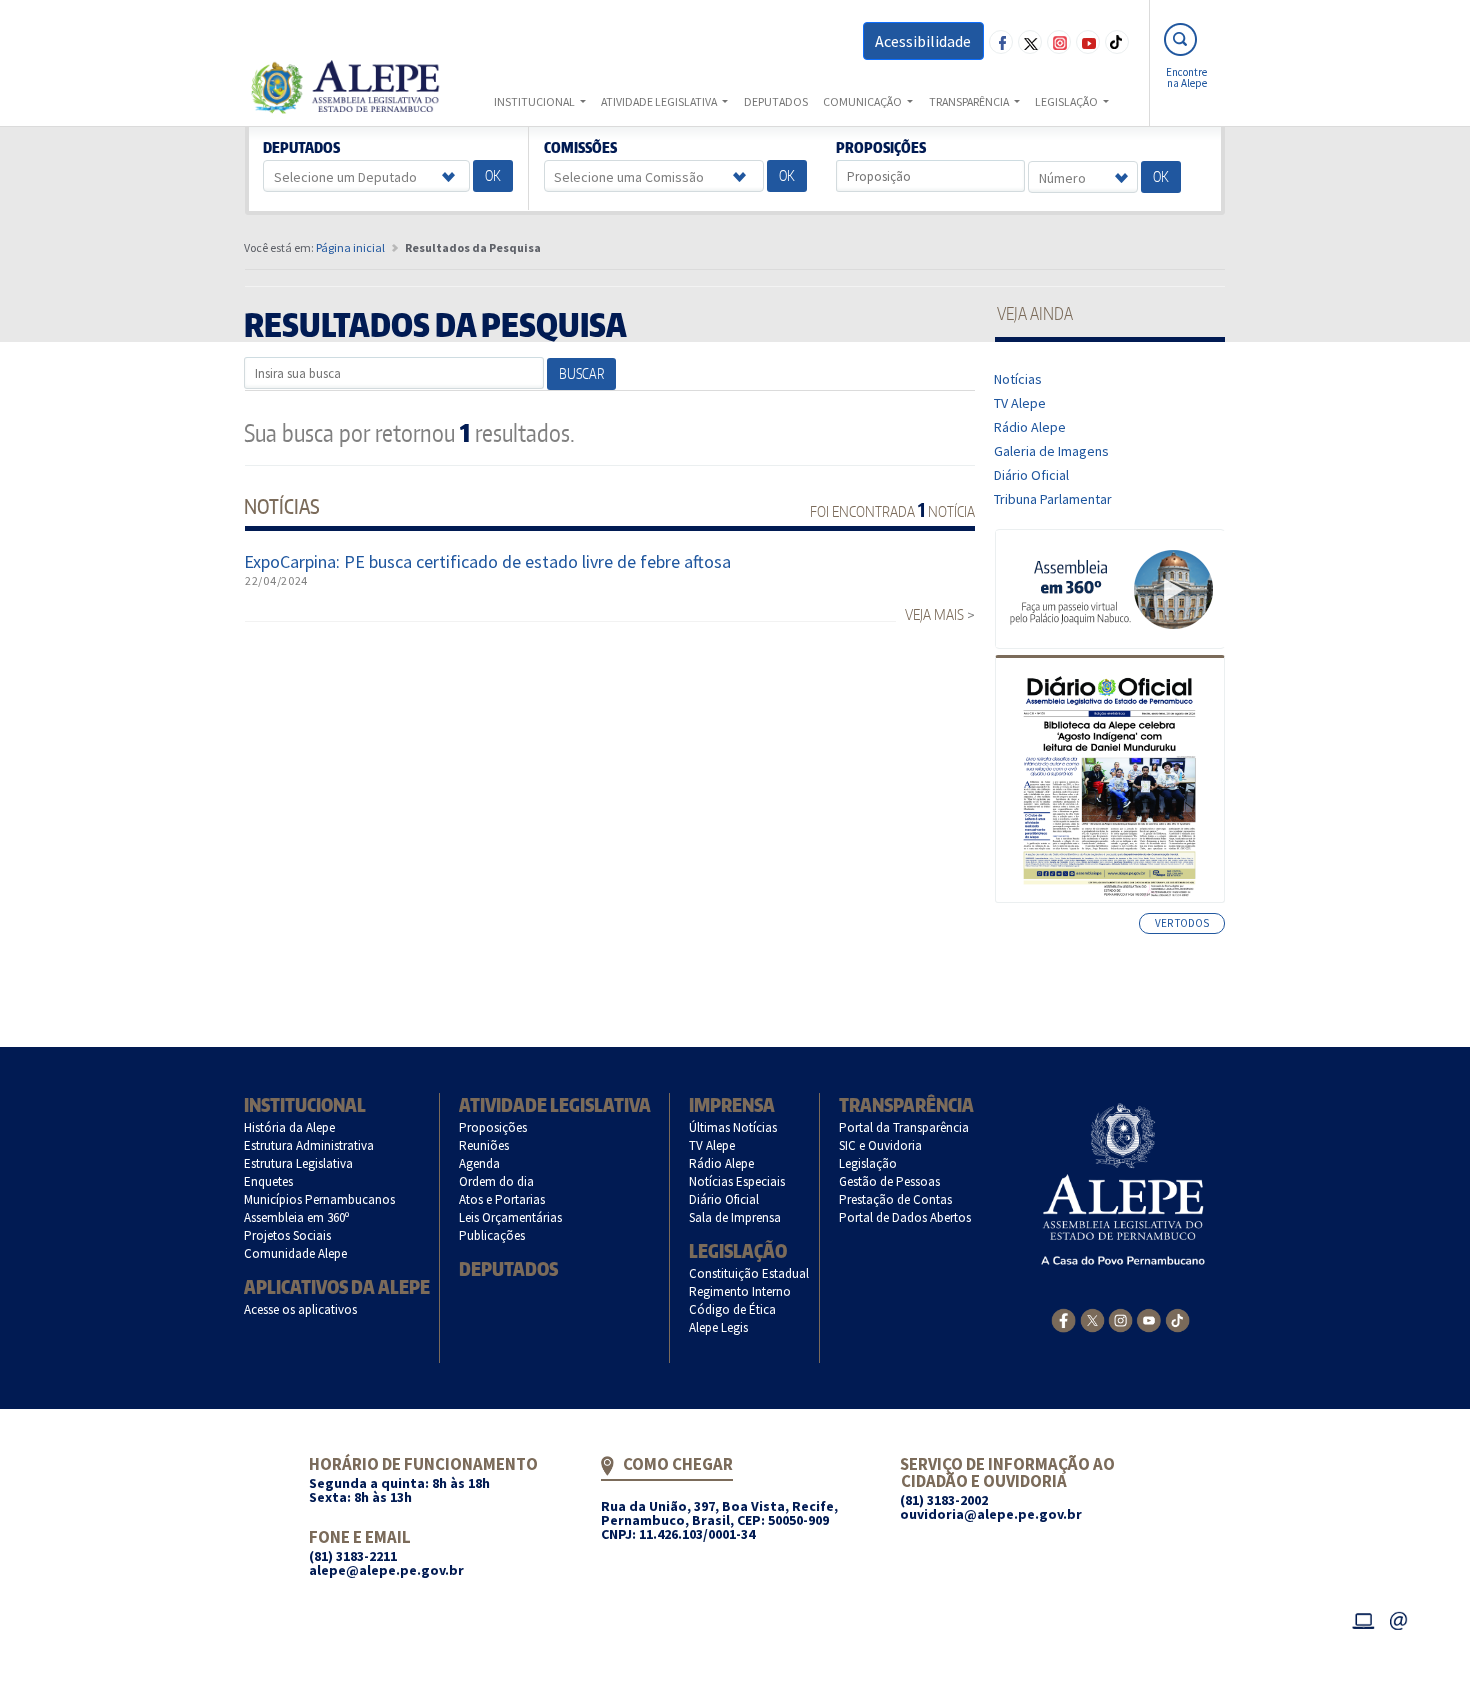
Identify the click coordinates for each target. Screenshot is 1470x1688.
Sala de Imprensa (735, 1217)
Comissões (580, 148)
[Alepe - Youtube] (1148, 1319)
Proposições (881, 148)
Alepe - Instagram (1059, 42)
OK (493, 175)
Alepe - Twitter (1030, 42)
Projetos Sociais (288, 1235)
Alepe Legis (719, 1327)
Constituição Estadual (749, 1273)
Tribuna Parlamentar (1053, 499)
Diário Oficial (1032, 475)
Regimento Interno (740, 1291)
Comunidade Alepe (296, 1253)
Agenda (480, 1163)
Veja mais (934, 614)
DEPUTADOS (776, 101)
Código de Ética (733, 1309)
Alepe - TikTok (1117, 42)
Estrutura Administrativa (309, 1145)
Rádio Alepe (1030, 427)
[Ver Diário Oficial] (1109, 779)
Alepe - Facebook (1001, 42)
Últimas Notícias (733, 1127)
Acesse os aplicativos (301, 1309)
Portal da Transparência (904, 1127)
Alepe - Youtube (1088, 42)
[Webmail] (1399, 1618)
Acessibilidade (923, 41)
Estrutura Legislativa (299, 1163)
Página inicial (350, 247)
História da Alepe (290, 1127)
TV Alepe (1020, 403)
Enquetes (269, 1181)
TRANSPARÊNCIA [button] (970, 101)
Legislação (738, 1250)
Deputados (302, 148)
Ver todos (1182, 923)
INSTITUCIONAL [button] (535, 101)
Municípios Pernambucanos (320, 1199)
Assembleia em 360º (297, 1217)
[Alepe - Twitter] (1092, 1319)
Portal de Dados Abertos (905, 1217)
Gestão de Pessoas (890, 1181)
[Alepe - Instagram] (1120, 1319)
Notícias (1018, 379)
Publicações (492, 1235)
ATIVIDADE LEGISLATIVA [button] (660, 101)
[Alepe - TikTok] (1177, 1319)
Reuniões (484, 1145)
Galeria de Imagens (1052, 451)
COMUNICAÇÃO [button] (863, 101)
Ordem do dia (497, 1181)
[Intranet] (1363, 1618)
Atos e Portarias (502, 1199)
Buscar (581, 373)
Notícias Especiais (737, 1181)
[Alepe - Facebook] (1063, 1319)
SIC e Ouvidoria (881, 1145)
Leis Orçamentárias (511, 1217)
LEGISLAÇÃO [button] (1067, 101)
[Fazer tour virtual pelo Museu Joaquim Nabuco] (1110, 588)
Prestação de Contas (896, 1199)
